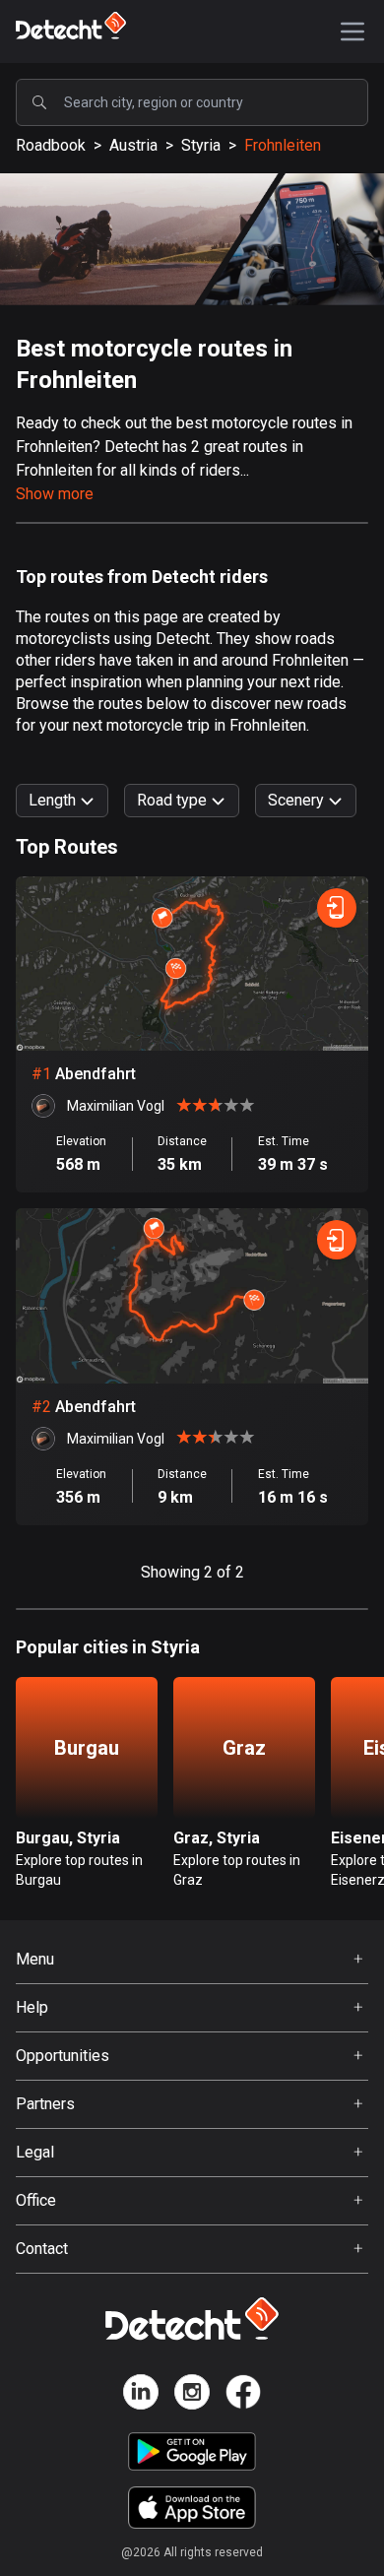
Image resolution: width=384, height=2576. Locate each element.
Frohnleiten (283, 145)
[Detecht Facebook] (243, 2395)
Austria (133, 145)
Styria (201, 145)
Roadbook (51, 145)
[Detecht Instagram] (192, 2395)
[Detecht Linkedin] (141, 2395)
